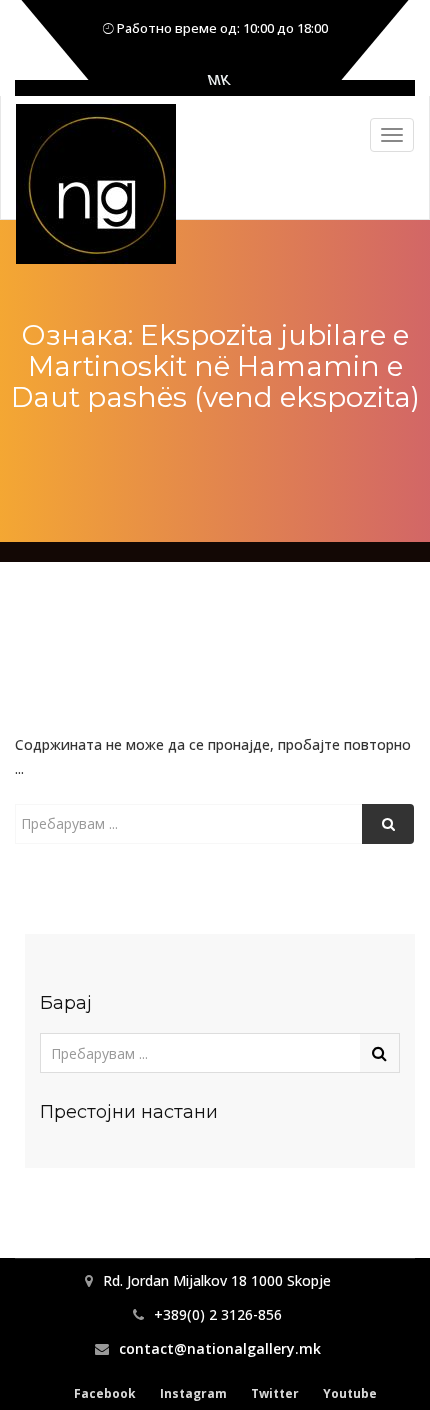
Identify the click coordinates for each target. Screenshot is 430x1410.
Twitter (275, 1393)
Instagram (193, 1393)
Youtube (350, 1393)
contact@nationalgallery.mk (220, 1348)
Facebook (105, 1393)
